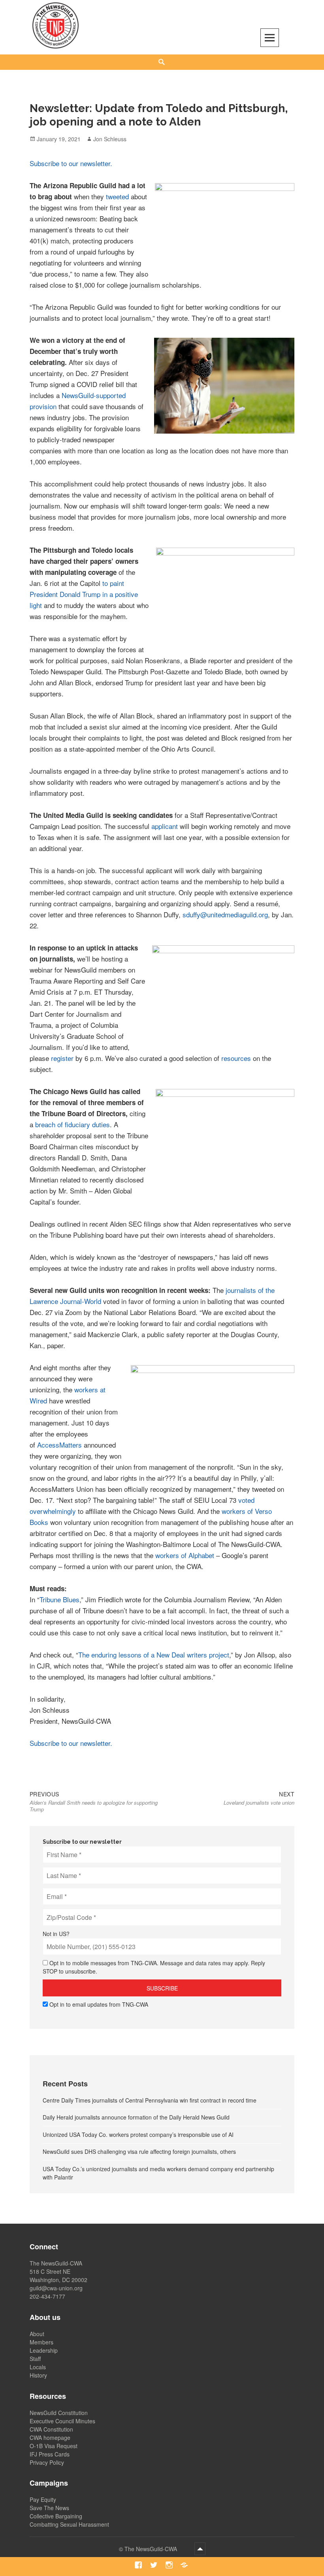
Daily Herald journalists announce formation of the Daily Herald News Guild (136, 2117)
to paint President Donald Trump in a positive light (84, 594)
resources (236, 1058)
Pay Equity (43, 2499)
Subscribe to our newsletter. (71, 163)
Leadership (44, 2350)
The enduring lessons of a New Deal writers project (154, 1655)
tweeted (117, 196)
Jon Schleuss (110, 139)
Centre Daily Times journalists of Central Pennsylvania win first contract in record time (150, 2100)
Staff (35, 2359)
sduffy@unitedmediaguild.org (225, 914)
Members (41, 2342)
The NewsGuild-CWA (152, 2549)
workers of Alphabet (185, 1555)
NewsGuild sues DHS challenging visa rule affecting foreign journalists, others (139, 2151)
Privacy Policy (47, 2462)
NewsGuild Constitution (59, 2413)
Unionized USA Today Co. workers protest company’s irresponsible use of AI (138, 2135)
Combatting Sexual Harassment (69, 2524)
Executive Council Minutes (62, 2421)
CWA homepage (50, 2438)
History (38, 2375)
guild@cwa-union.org (56, 2288)
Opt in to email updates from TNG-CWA (99, 2004)
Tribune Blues (59, 1599)
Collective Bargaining (56, 2516)
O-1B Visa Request (54, 2446)
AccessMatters (59, 1445)
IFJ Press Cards (50, 2454)
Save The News (49, 2508)
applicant (165, 826)
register (62, 1058)
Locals (38, 2367)
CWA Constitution (51, 2429)
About (37, 2334)
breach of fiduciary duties (73, 1124)
